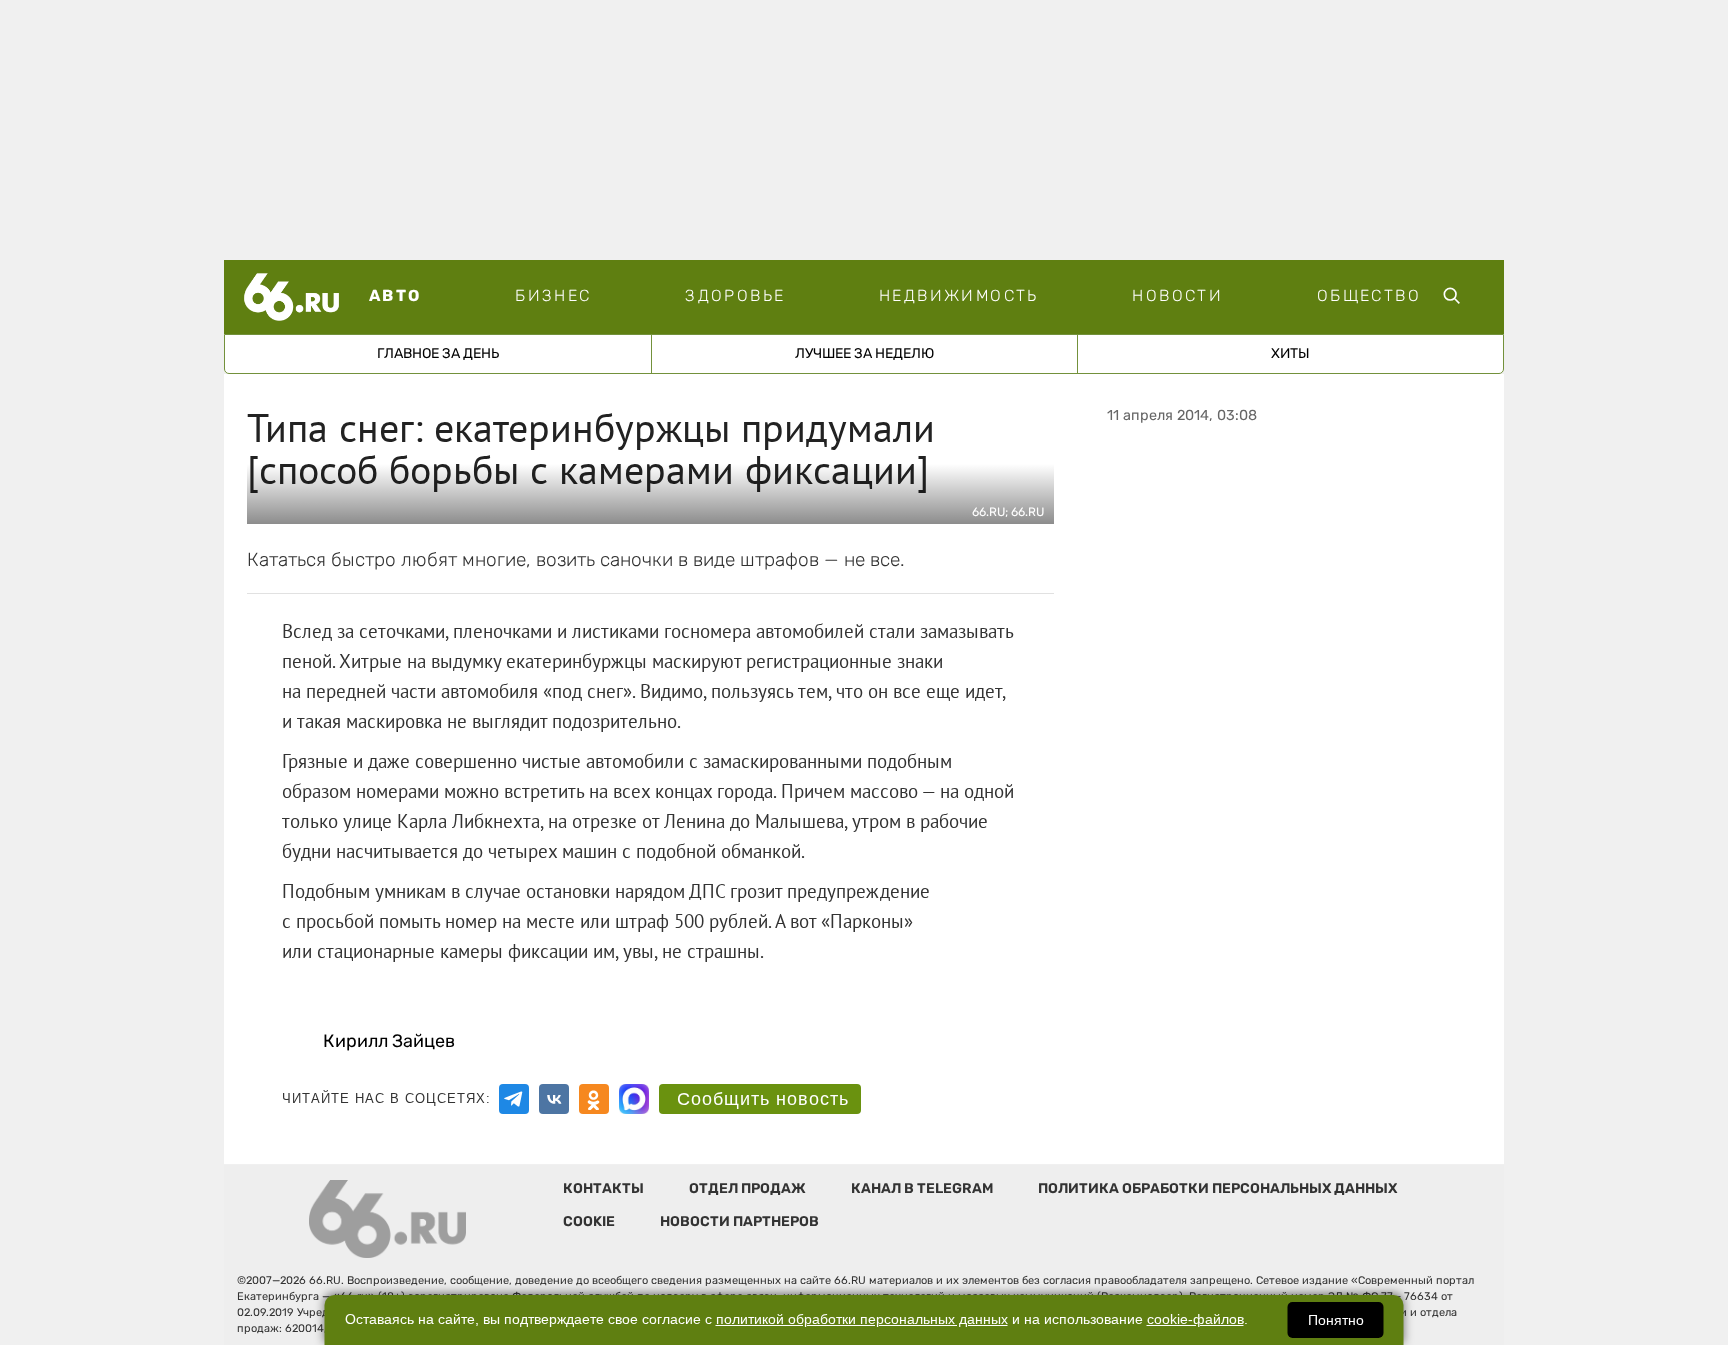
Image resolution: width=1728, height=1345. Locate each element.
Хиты (1290, 353)
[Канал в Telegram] (514, 1099)
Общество (1369, 295)
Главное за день (438, 353)
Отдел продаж (747, 1188)
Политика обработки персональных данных (1217, 1188)
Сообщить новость (763, 1099)
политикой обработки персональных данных (862, 1319)
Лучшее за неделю (864, 353)
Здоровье (735, 295)
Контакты (603, 1188)
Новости (1177, 295)
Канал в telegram (922, 1188)
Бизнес (553, 295)
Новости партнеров (739, 1221)
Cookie (589, 1221)
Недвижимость (959, 295)
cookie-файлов (1195, 1319)
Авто (395, 295)
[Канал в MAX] (634, 1099)
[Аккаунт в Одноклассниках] (594, 1099)
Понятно (1336, 1320)
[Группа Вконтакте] (554, 1099)
